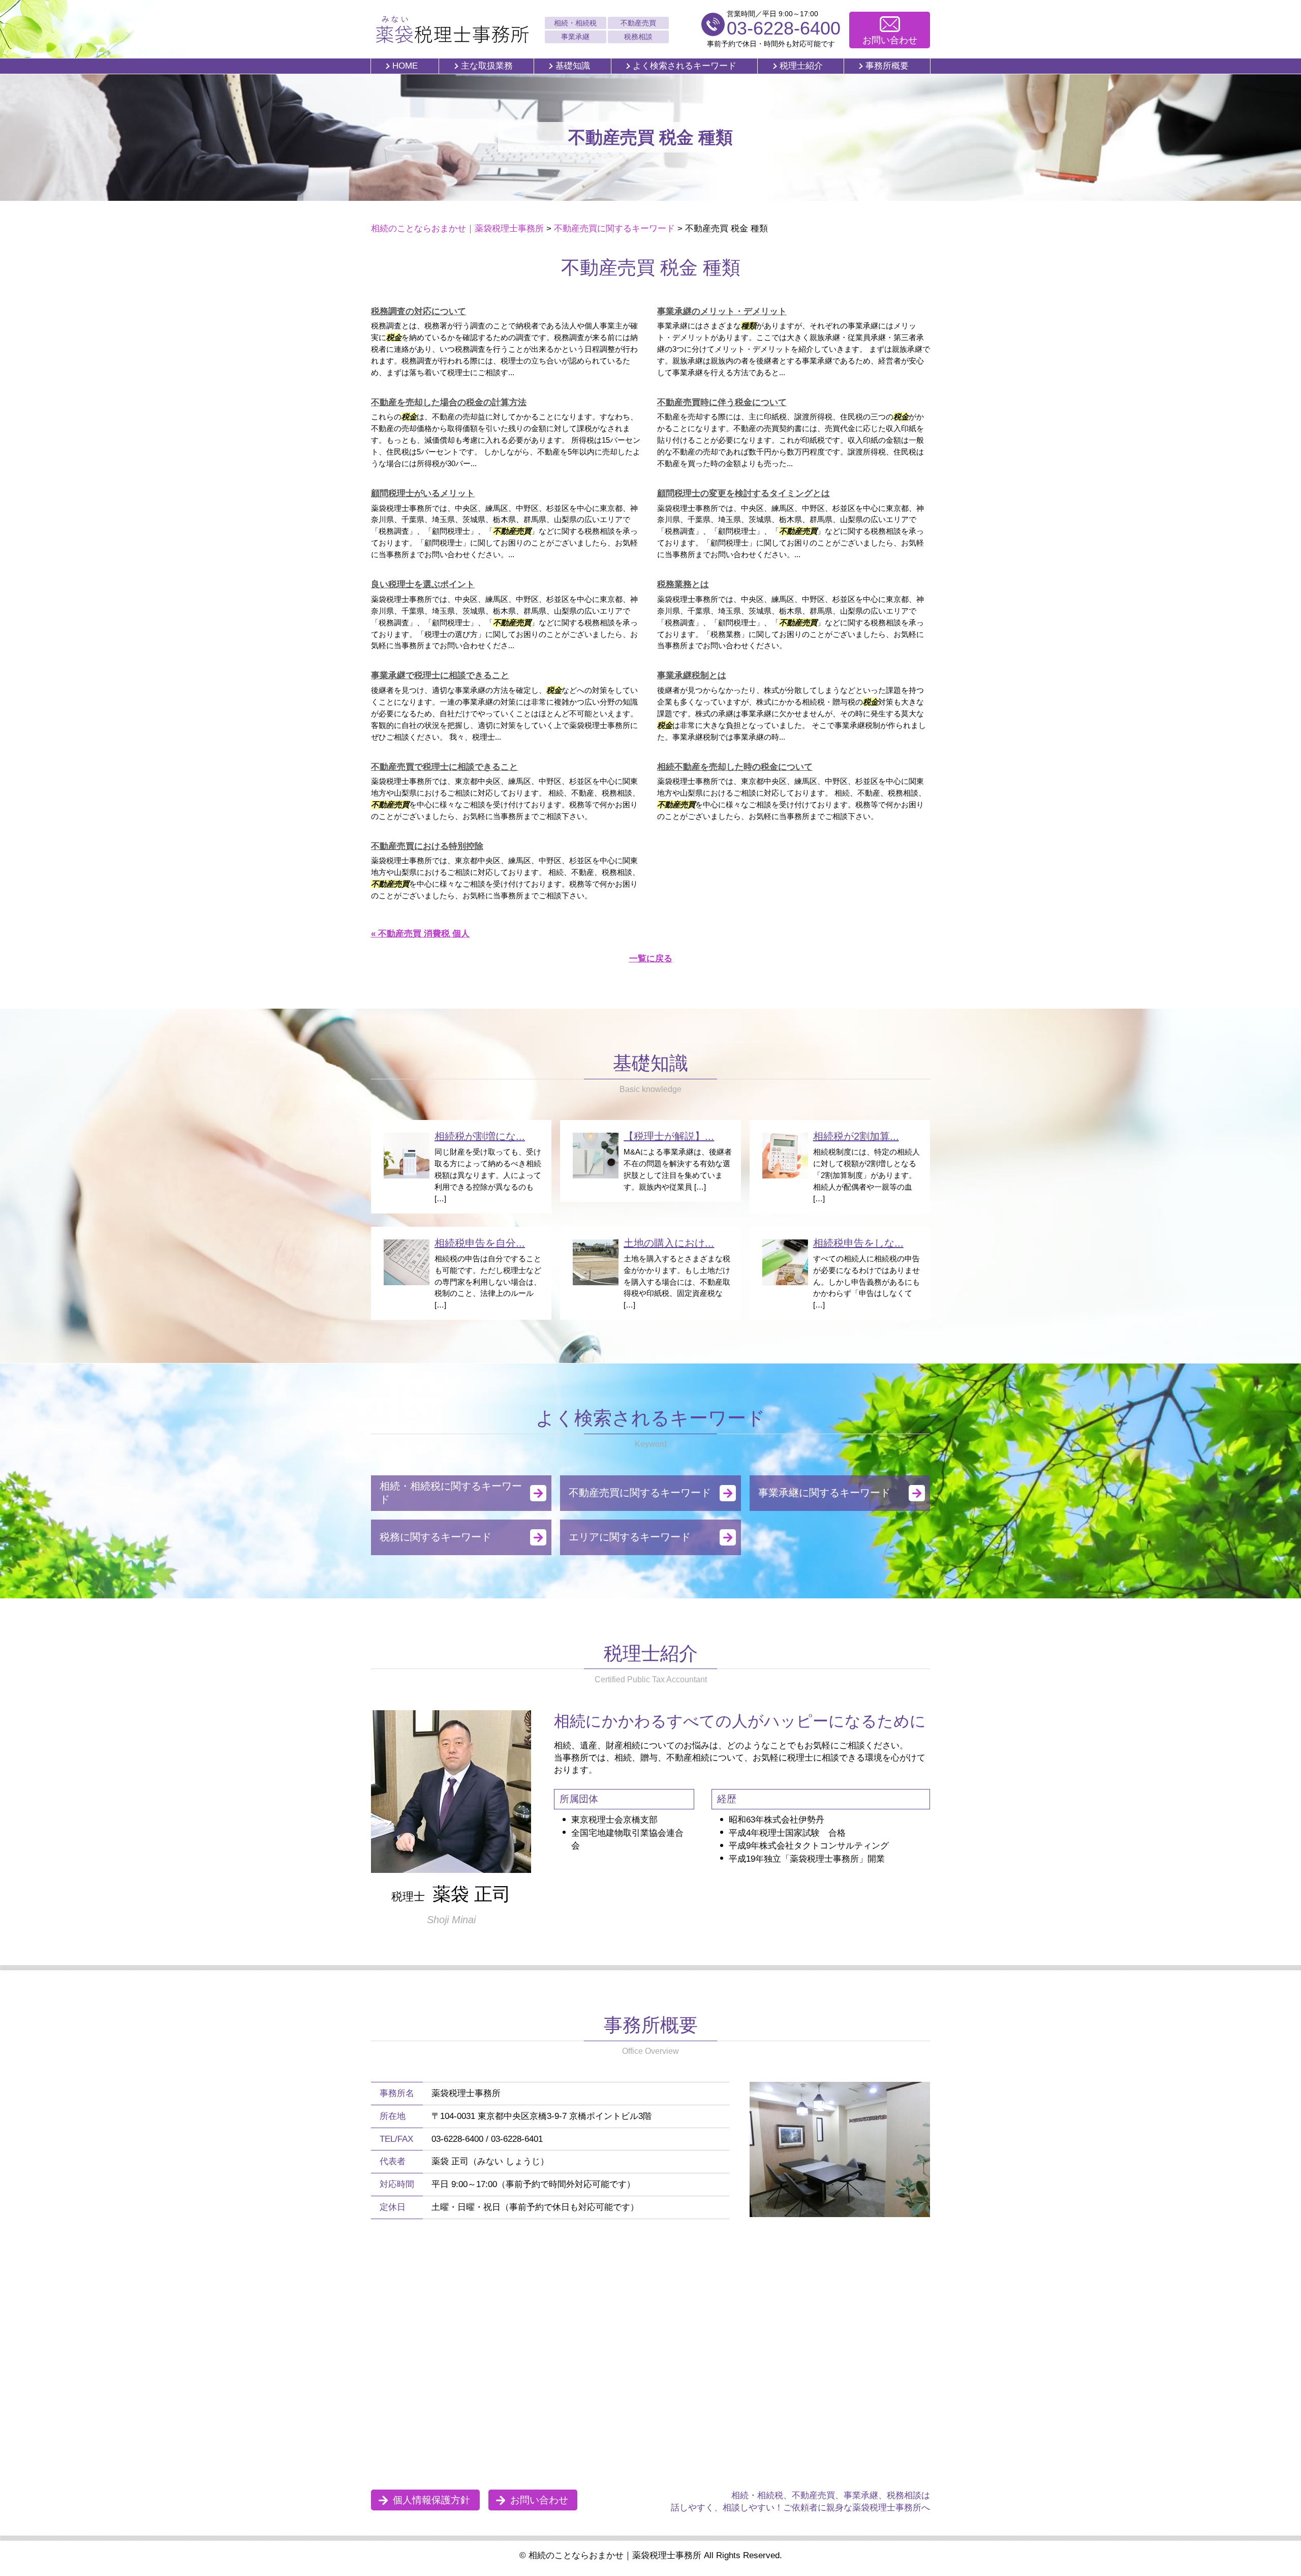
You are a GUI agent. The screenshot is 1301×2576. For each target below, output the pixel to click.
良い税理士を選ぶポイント (423, 584)
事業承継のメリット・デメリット (722, 311)
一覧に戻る (651, 959)
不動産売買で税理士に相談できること (444, 767)
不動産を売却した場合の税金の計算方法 (449, 402)
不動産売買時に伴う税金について (722, 402)
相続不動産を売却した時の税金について (735, 767)
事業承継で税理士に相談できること (440, 675)
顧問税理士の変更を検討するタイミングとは (744, 493)
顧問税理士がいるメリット (423, 493)
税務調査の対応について (419, 311)
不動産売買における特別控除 (427, 846)
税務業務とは (683, 584)
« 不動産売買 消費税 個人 (420, 934)
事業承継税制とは (692, 675)
